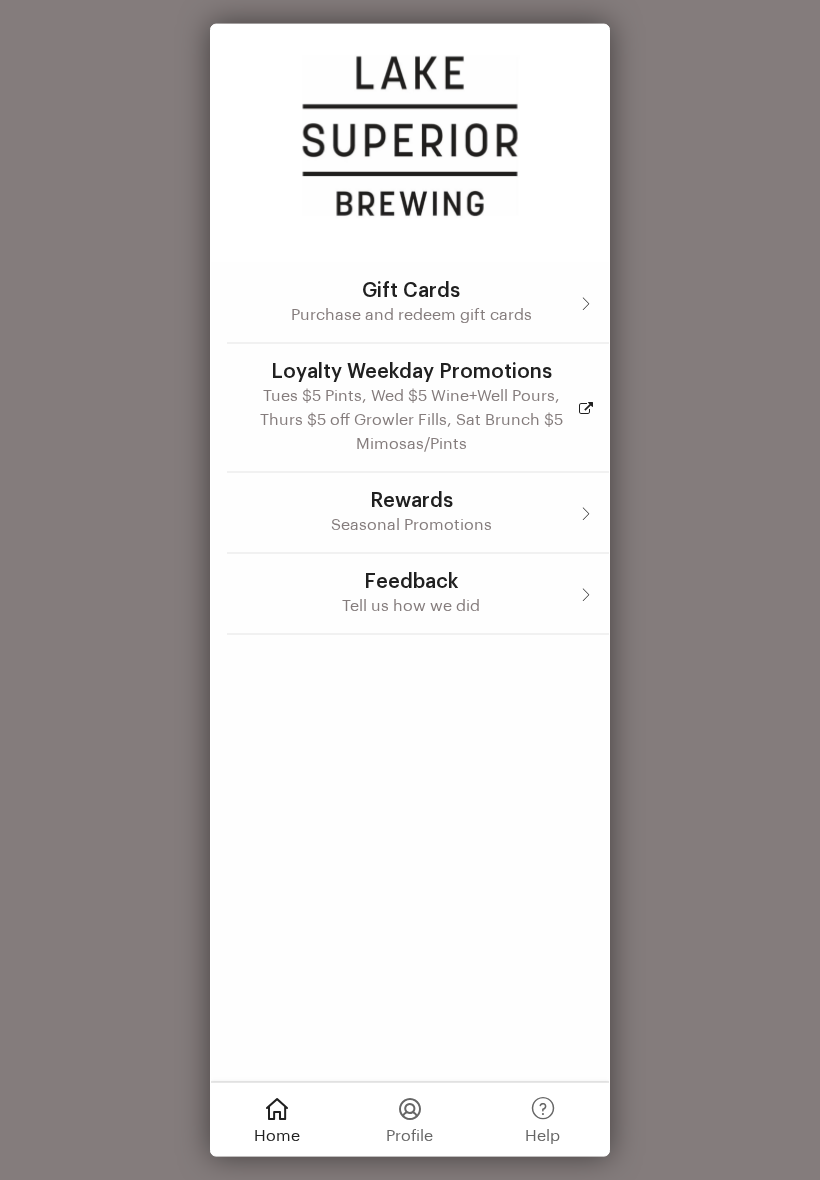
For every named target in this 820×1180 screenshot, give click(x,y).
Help (542, 1135)
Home (277, 1135)
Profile (409, 1135)
